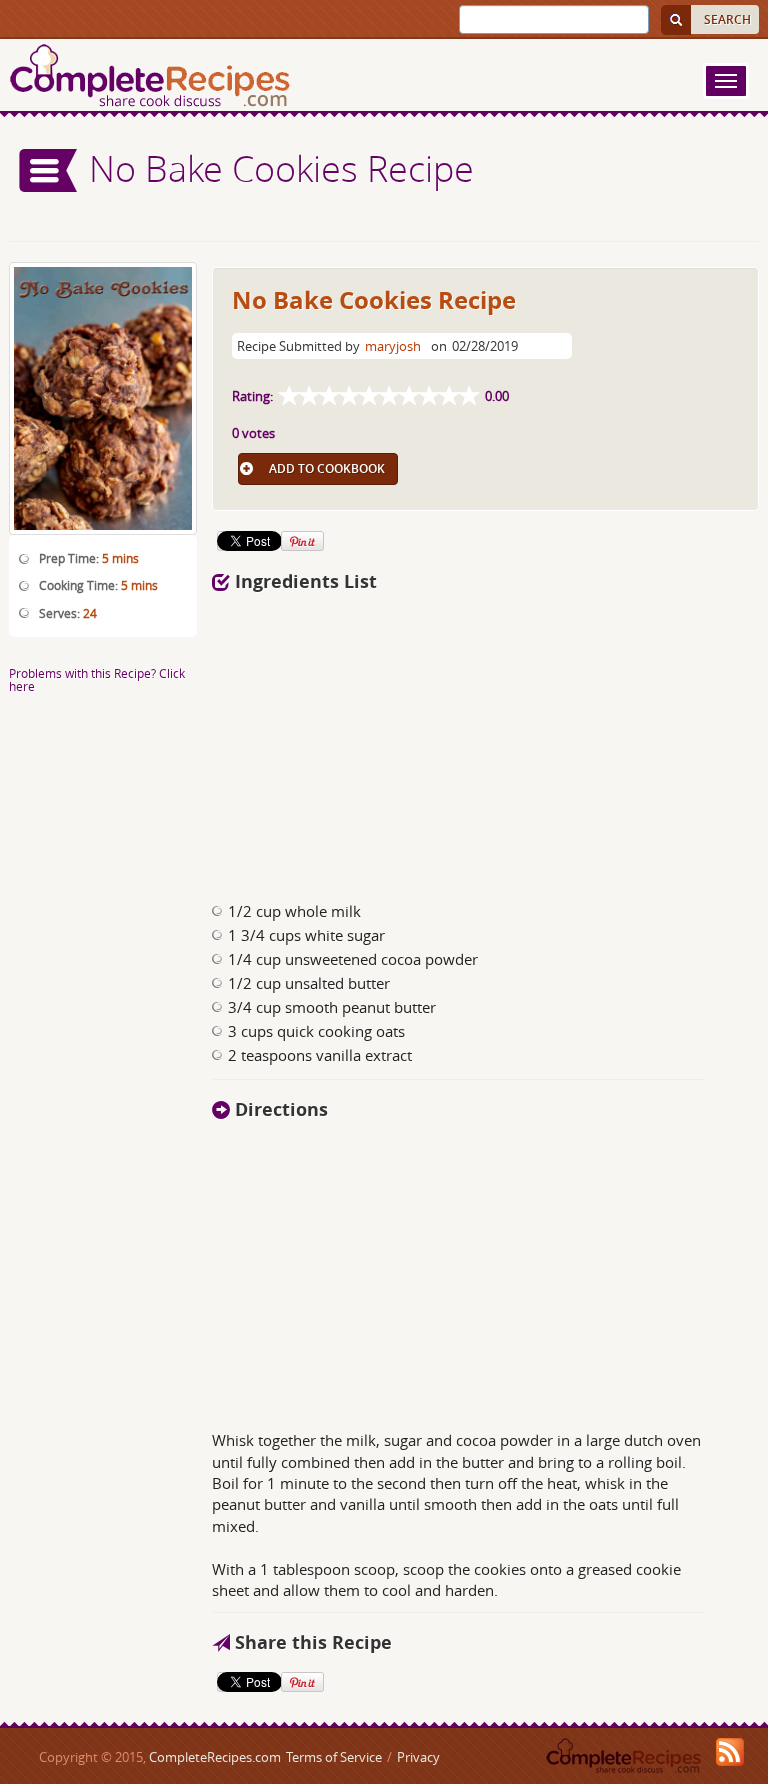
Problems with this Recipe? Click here (97, 679)
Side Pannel (49, 170)
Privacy (418, 1757)
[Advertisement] (486, 741)
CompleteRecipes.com (215, 1757)
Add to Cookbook (327, 468)
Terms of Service (334, 1757)
